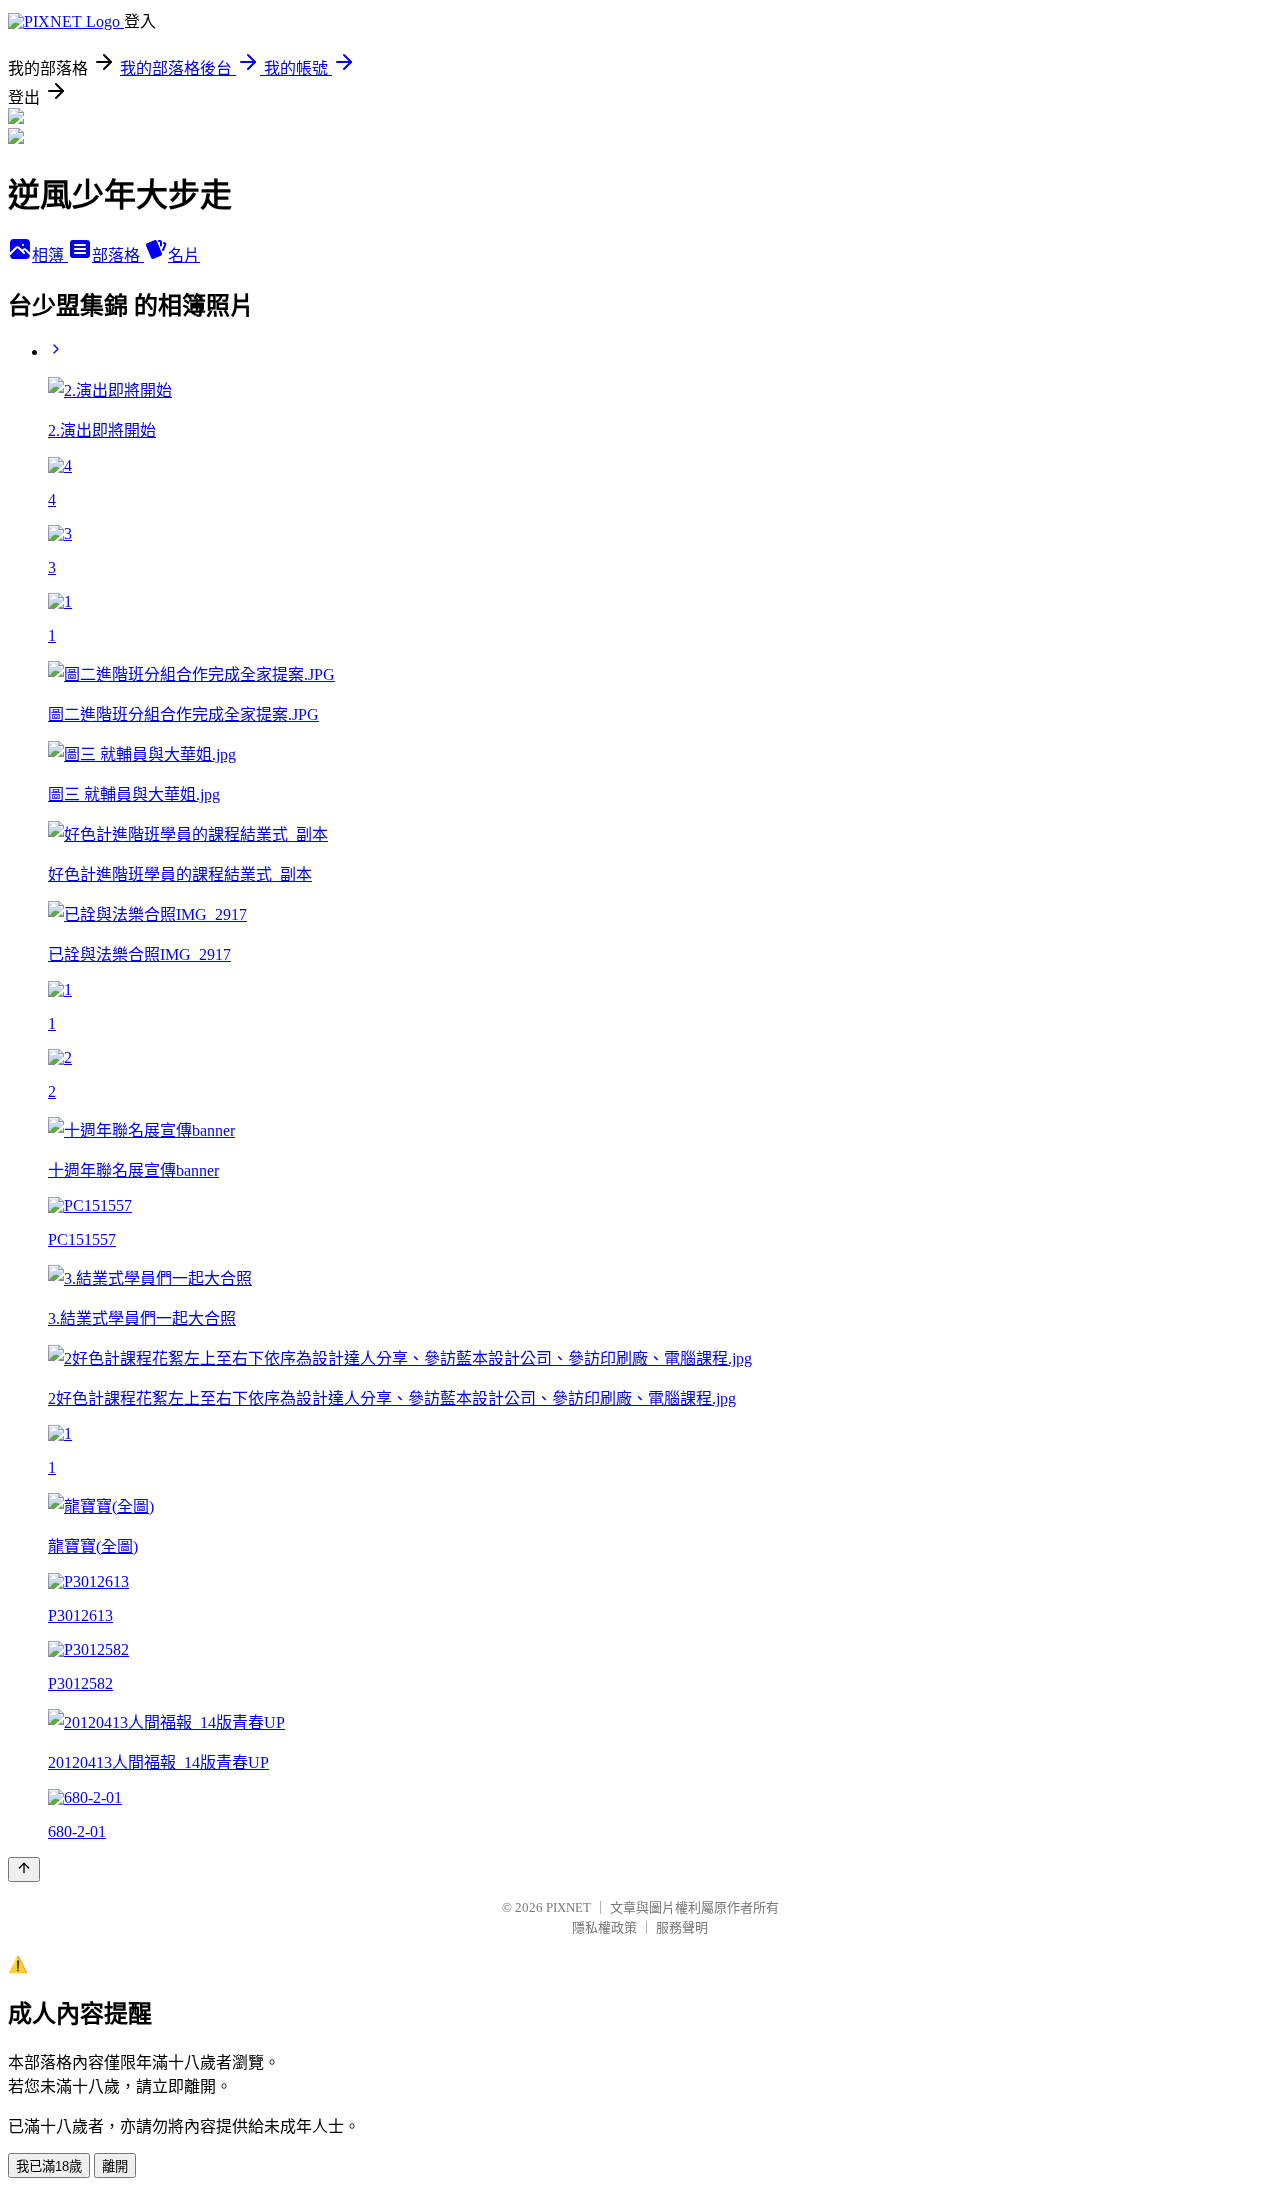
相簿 (50, 255)
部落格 (118, 255)
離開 (115, 2166)
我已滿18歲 (49, 2166)
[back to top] (24, 1869)
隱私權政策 (604, 1927)
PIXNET (568, 1907)
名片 (184, 255)
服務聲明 (682, 1927)
